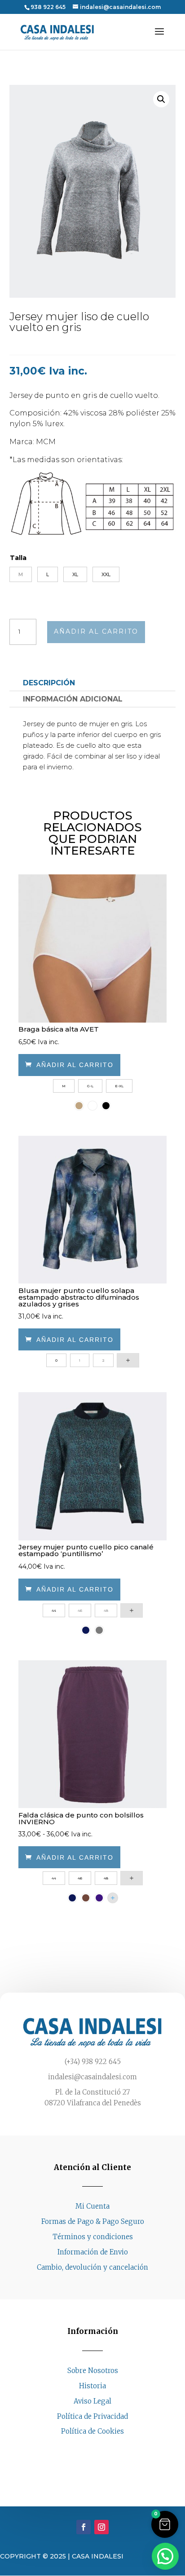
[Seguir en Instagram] (101, 2448)
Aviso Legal (92, 2401)
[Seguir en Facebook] (84, 2448)
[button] (161, 99)
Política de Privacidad (92, 2416)
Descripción (49, 683)
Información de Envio (93, 2252)
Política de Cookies (92, 2431)
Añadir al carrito (96, 631)
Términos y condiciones (93, 2237)
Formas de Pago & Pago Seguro (93, 2221)
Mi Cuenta (92, 2206)
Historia (92, 2386)
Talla (18, 558)
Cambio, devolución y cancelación (92, 2267)
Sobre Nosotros (93, 2371)
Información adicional (73, 699)
